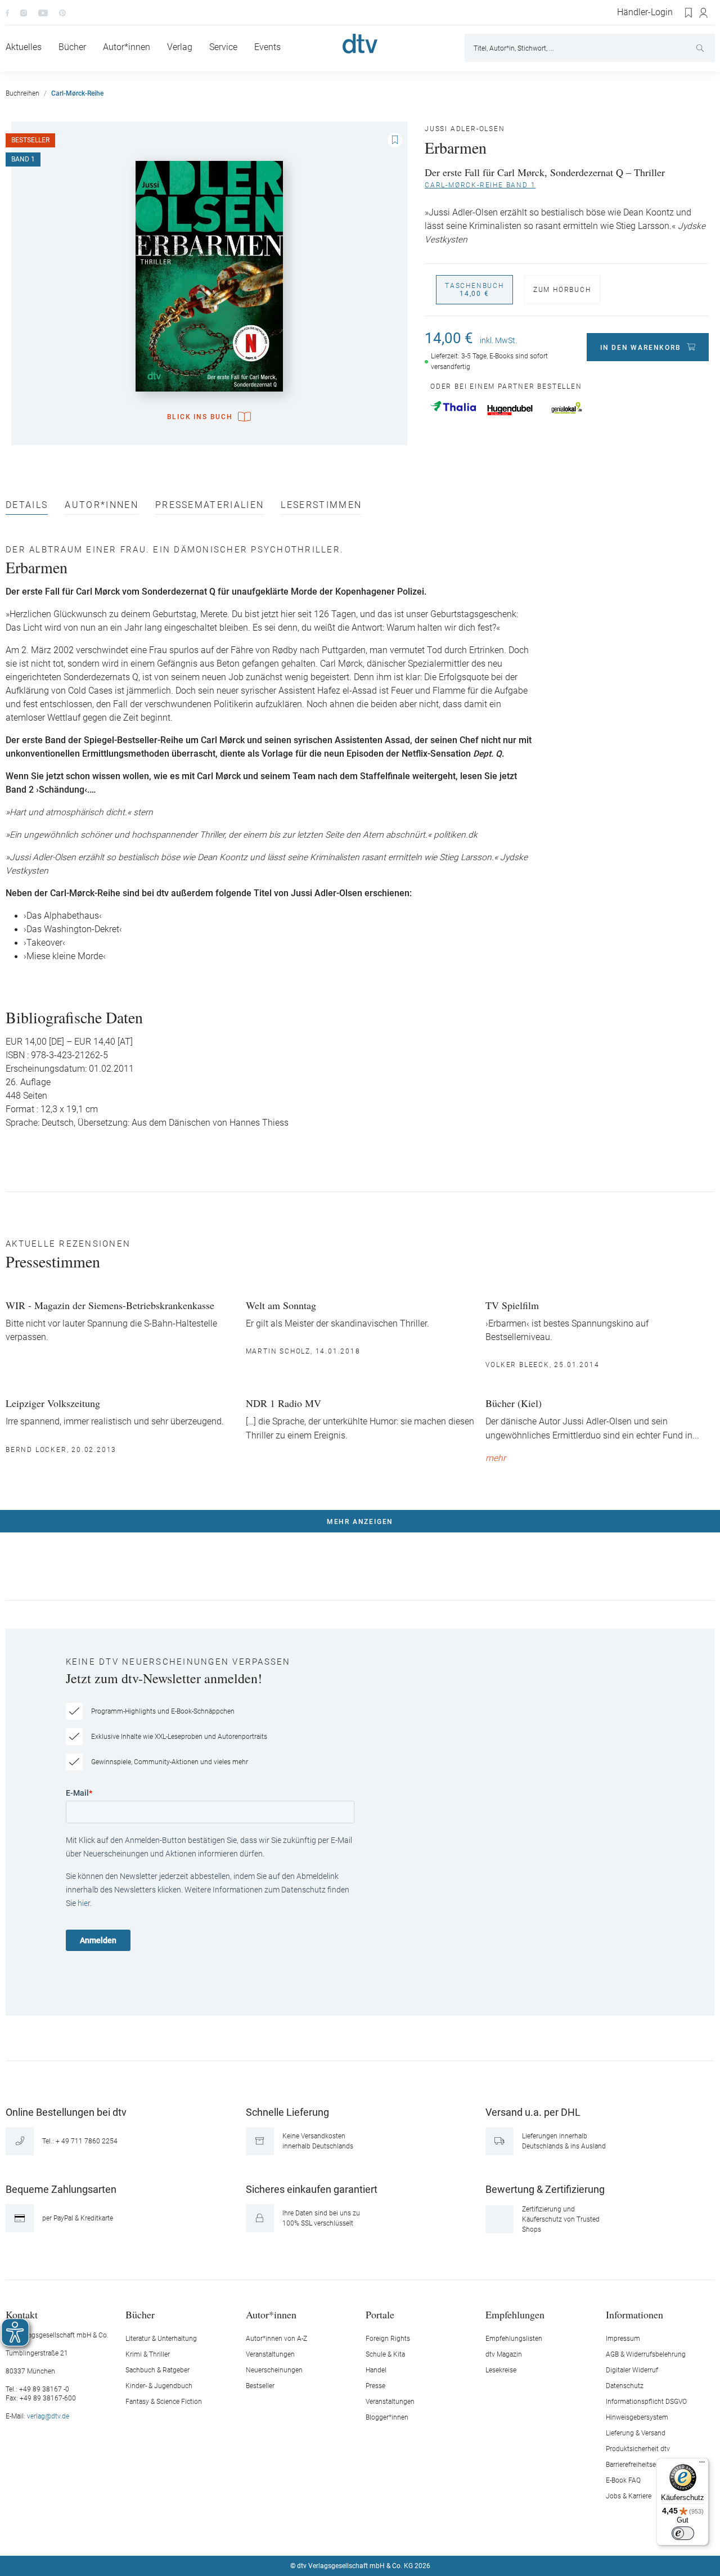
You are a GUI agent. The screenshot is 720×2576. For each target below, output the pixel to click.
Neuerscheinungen (274, 2370)
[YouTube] (43, 12)
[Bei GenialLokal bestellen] (567, 408)
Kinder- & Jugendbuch (159, 2386)
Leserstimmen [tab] (321, 505)
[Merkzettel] (689, 13)
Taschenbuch (474, 290)
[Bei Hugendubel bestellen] (510, 410)
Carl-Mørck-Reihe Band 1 (480, 185)
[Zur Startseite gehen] (360, 44)
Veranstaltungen (270, 2354)
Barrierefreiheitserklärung (643, 2465)
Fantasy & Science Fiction (164, 2402)
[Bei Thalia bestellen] (453, 406)
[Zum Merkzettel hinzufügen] (395, 140)
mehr (496, 1458)
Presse (375, 2386)
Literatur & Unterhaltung (161, 2339)
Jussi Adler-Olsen (465, 129)
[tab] (27, 508)
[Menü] (702, 2465)
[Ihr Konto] (704, 13)
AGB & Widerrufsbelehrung (646, 2354)
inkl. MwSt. (498, 340)
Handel (376, 2370)
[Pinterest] (62, 12)
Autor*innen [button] (271, 2314)
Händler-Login (645, 12)
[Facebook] (7, 12)
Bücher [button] (140, 2314)
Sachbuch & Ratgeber (157, 2370)
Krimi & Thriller (148, 2354)
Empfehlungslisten (514, 2339)
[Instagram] (24, 12)
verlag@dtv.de (48, 2416)
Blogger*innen (387, 2417)
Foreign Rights (388, 2339)
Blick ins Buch (200, 417)
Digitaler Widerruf (632, 2370)
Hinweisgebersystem (637, 2417)
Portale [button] (380, 2314)
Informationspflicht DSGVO (646, 2402)
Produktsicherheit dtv (638, 2449)
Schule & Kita (385, 2354)
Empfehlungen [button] (515, 2314)
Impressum (623, 2339)
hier (84, 1903)
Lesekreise (501, 2370)
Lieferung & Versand (636, 2433)
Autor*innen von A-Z (276, 2339)
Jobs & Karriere (629, 2496)
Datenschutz (625, 2386)
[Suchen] (701, 48)
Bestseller (260, 2386)
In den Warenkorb (641, 348)
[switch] (683, 2533)
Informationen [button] (634, 2314)
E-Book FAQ (623, 2480)
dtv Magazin (504, 2354)
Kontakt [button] (22, 2314)
